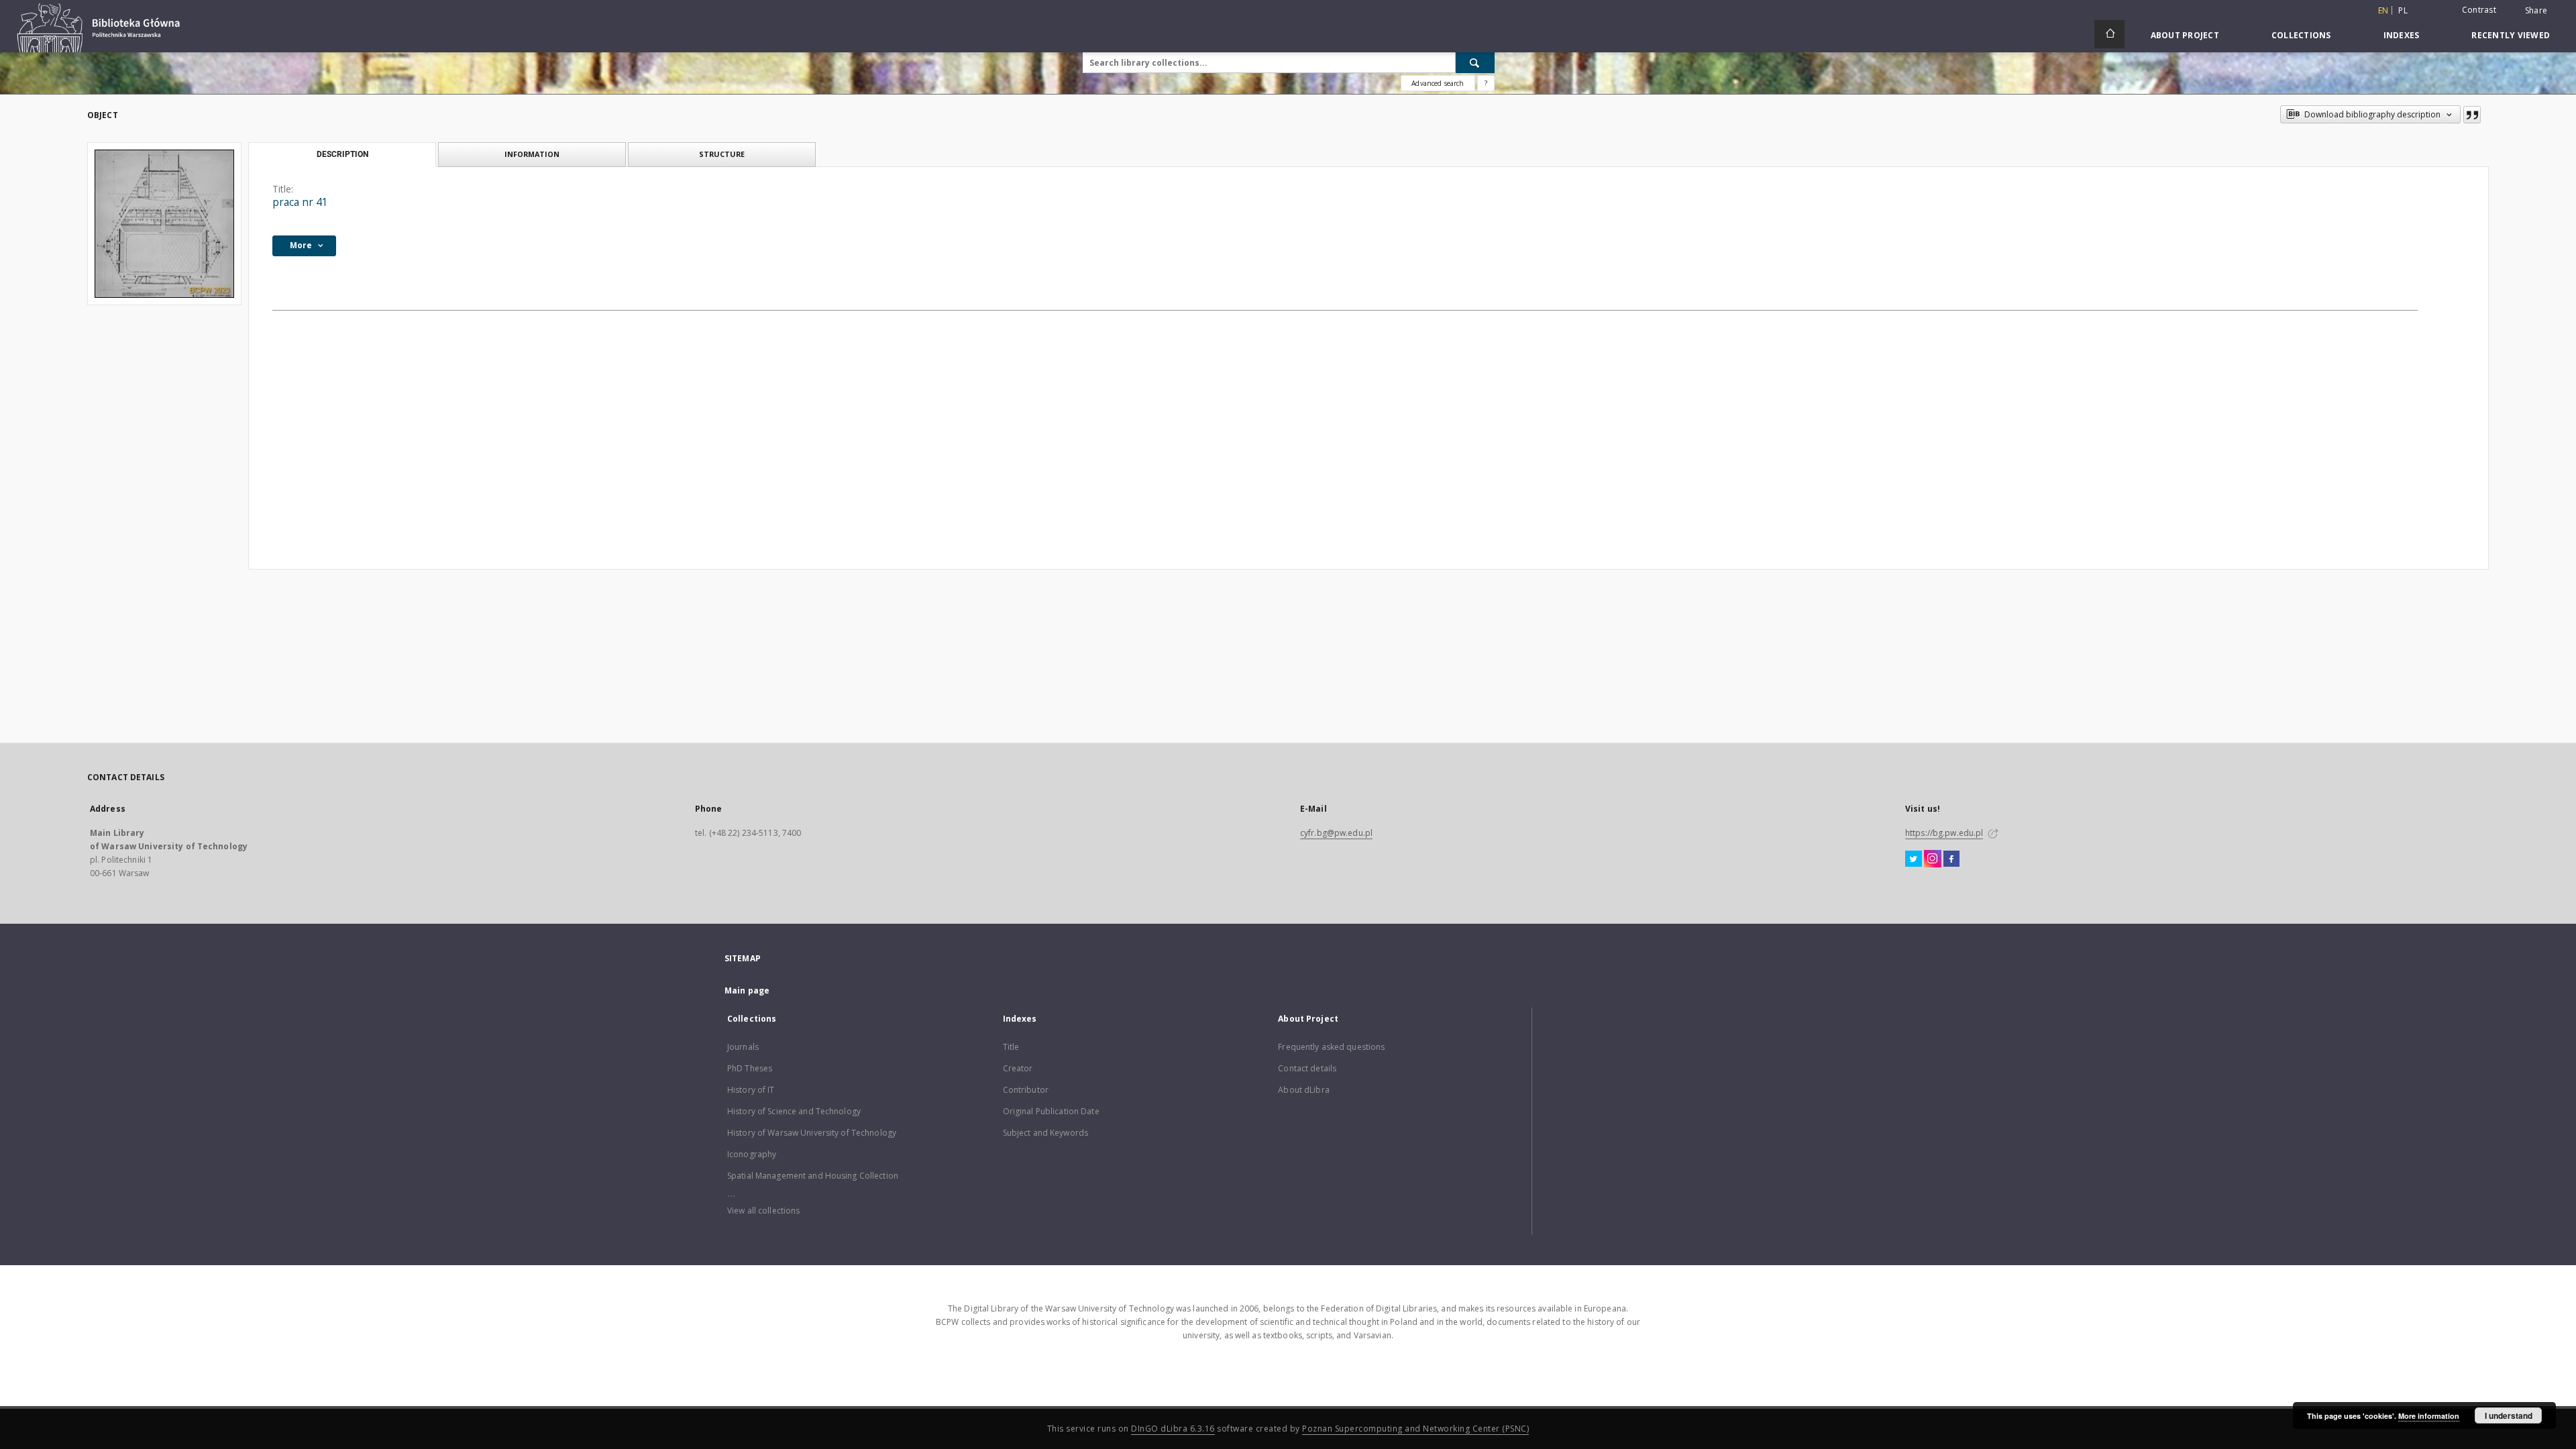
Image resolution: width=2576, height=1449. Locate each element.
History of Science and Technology (794, 1111)
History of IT (751, 1090)
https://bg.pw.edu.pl (1944, 833)
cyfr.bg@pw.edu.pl (1336, 833)
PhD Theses (750, 1068)
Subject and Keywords (1045, 1133)
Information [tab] (532, 154)
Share (2536, 11)
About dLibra (1303, 1090)
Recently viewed (2511, 35)
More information (2429, 1416)
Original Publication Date (1051, 1111)
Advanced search (1438, 83)
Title (1011, 1047)
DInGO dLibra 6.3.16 (1173, 1429)
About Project (2185, 35)
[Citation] (2472, 115)
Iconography (752, 1154)
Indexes (2402, 35)
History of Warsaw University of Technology (812, 1133)
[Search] (1475, 62)
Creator (1018, 1068)
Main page (747, 990)
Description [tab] (342, 154)
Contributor (1026, 1090)
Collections (2301, 35)
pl (2403, 10)
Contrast (2479, 10)
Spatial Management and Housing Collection (813, 1176)
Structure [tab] (722, 154)
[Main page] (2109, 34)
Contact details (1307, 1068)
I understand (2509, 1415)
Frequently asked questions (1331, 1047)
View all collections (763, 1211)
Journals (743, 1047)
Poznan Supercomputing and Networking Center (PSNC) (1415, 1429)
